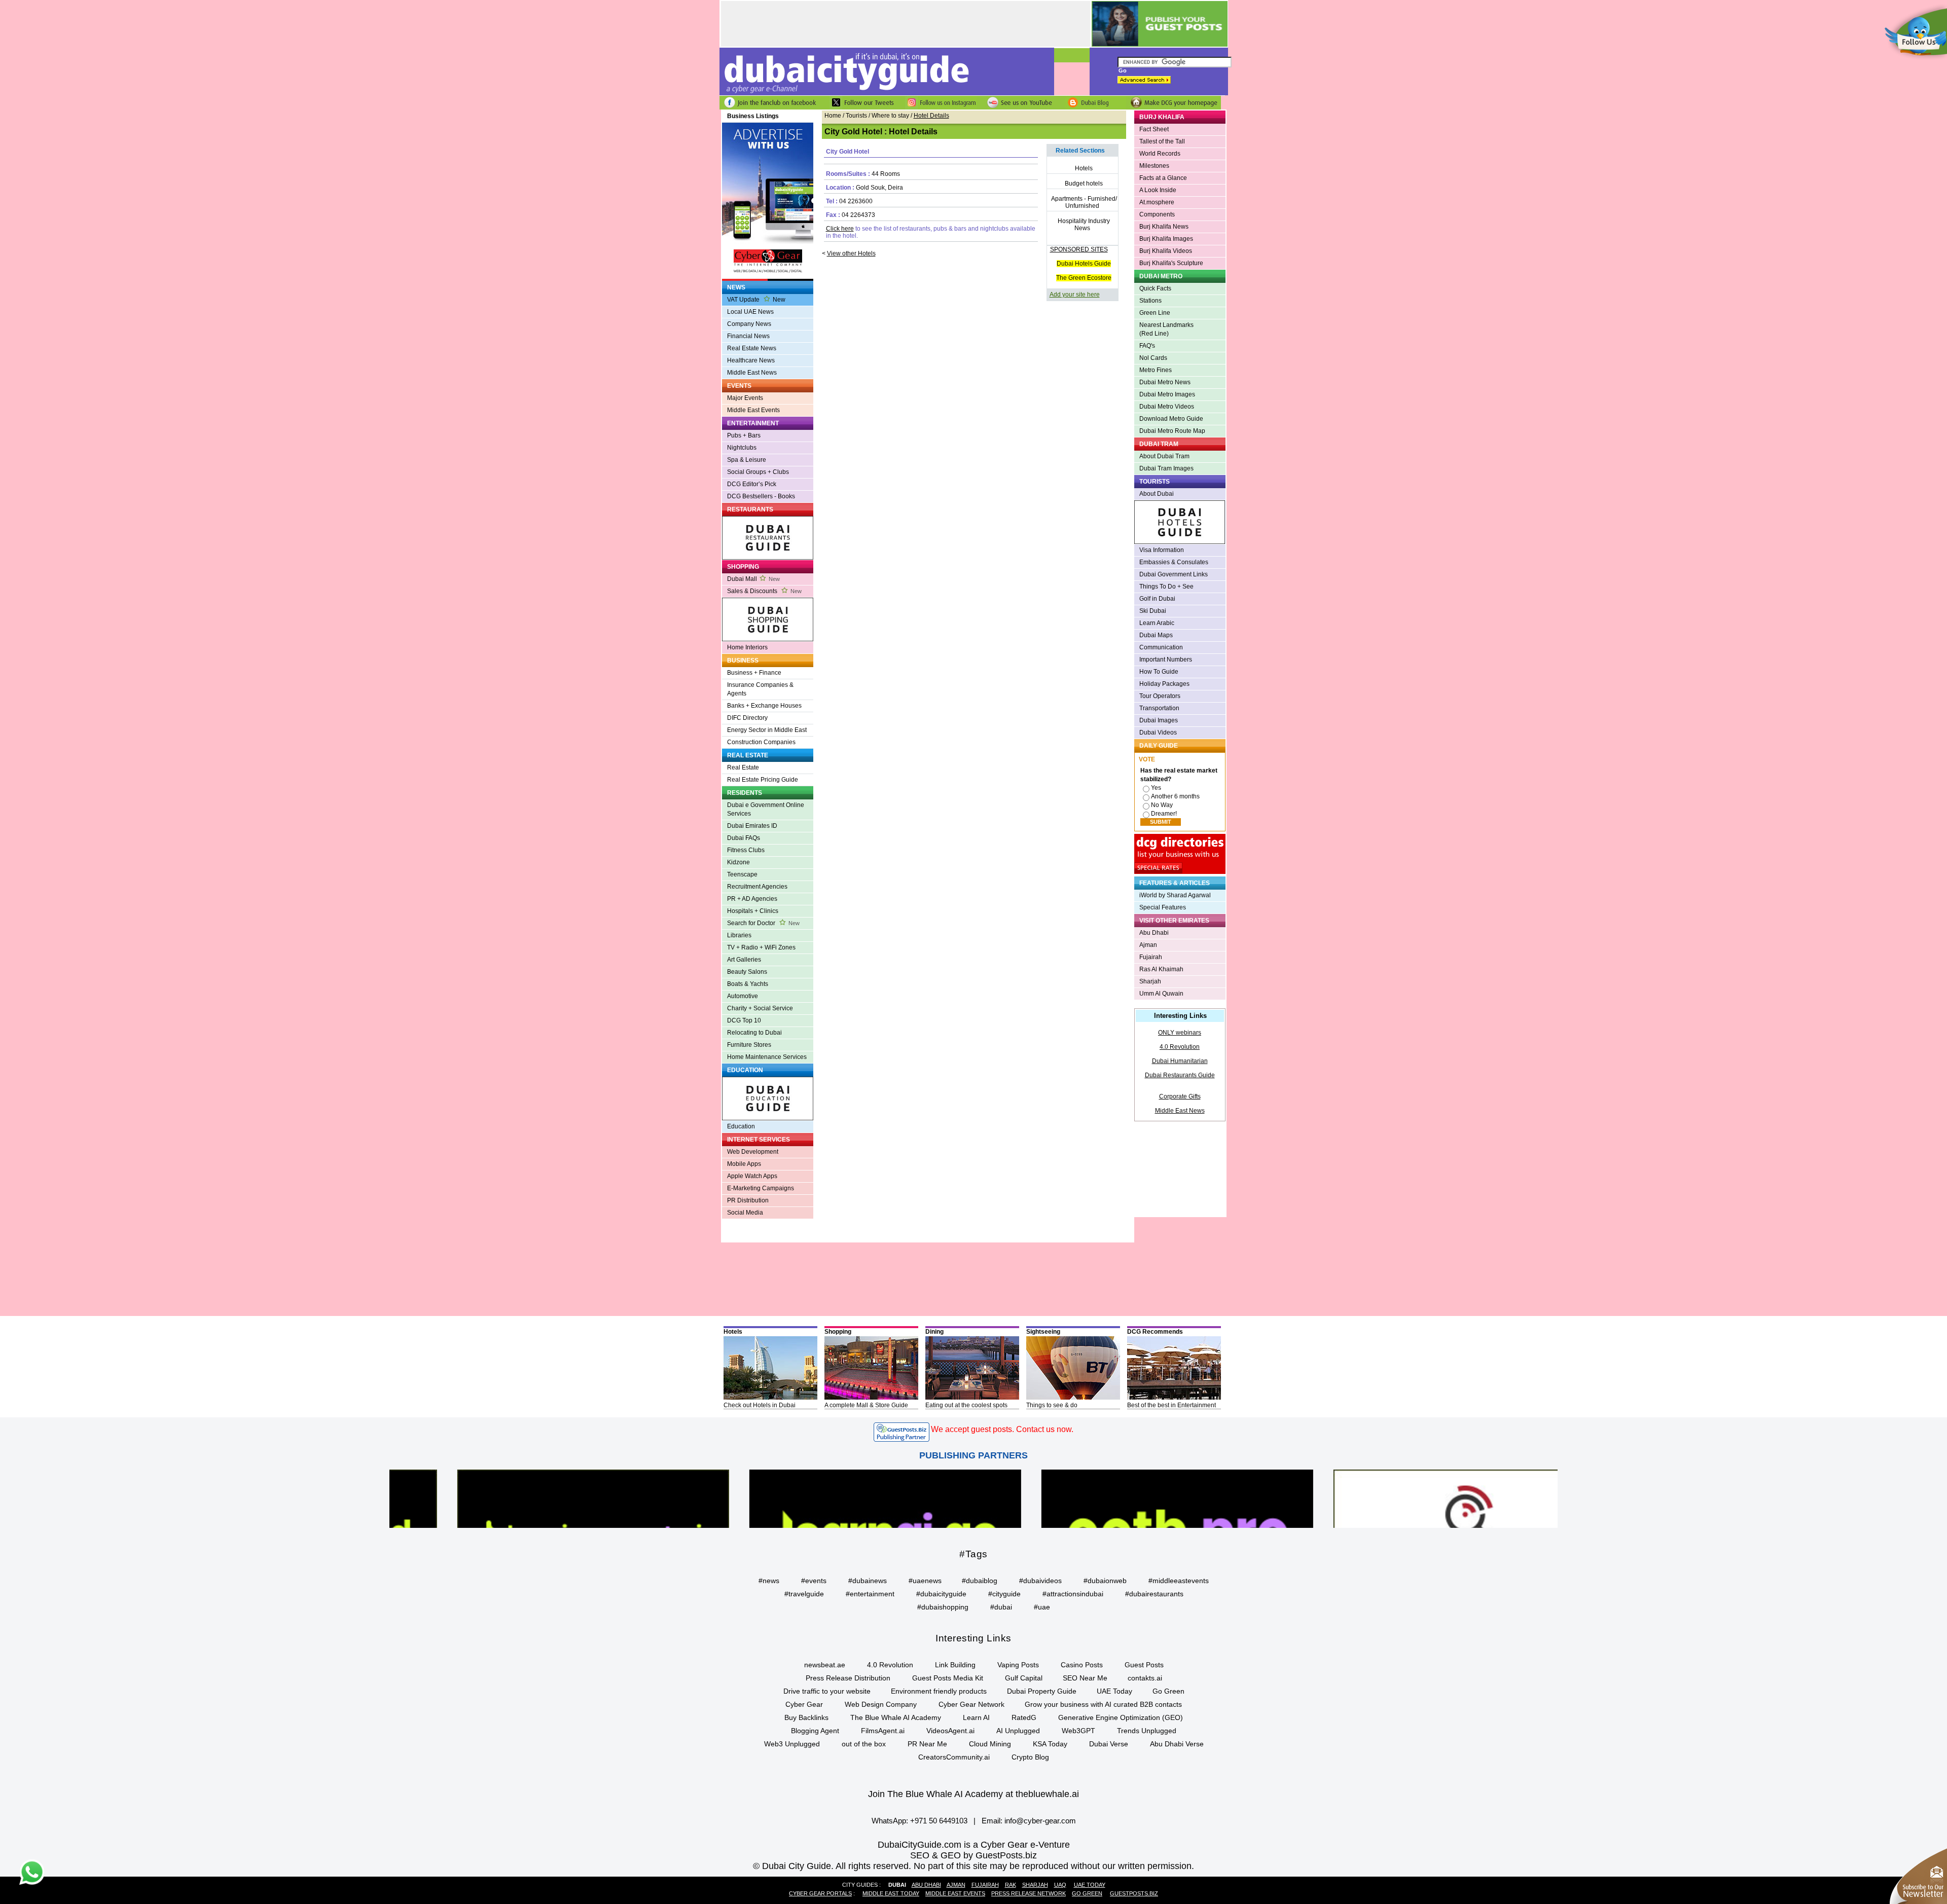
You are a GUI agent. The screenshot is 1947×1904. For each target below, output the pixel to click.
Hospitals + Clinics (753, 911)
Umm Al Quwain (1161, 994)
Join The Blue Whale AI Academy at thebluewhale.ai (974, 1794)
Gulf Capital (1024, 1678)
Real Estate (743, 767)
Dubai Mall (753, 579)
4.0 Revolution (1180, 1047)
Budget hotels (1084, 184)
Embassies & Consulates (1174, 562)
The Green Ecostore (1084, 278)
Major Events (745, 398)
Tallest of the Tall (1162, 141)
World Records (1160, 154)
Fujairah (1151, 957)
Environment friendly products (939, 1691)
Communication (1161, 647)
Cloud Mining (990, 1744)
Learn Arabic (1157, 623)
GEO (951, 1855)
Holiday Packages (1164, 684)
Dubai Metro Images (1167, 394)
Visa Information (1162, 550)
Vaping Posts (1018, 1665)
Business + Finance (754, 673)
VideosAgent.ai (950, 1731)
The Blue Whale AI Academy (896, 1717)
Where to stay (890, 116)
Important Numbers (1166, 660)
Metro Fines (1156, 370)
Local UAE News (750, 312)
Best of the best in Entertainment (1171, 1405)
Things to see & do (1052, 1405)
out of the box (864, 1744)
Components (1157, 214)
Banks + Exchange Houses (764, 706)
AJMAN (956, 1885)
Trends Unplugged (1147, 1731)
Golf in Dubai (1157, 599)
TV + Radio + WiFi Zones (761, 947)
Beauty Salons (747, 972)
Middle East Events (753, 410)
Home (833, 116)
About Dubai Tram (1164, 456)
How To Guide (1159, 672)
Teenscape (742, 874)
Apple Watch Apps (752, 1176)
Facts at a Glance (1163, 178)
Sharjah (1150, 981)
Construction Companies (761, 742)
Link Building (955, 1665)
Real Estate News (752, 348)
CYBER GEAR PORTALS (820, 1893)
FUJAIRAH (985, 1885)
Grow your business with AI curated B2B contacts (1103, 1704)
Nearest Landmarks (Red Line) (1166, 329)
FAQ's (1147, 346)
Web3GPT (1078, 1731)
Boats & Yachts (748, 984)
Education (741, 1126)
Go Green (1168, 1691)
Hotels (1084, 168)
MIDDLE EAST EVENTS (955, 1893)
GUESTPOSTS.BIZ (1134, 1893)
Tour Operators (1160, 696)
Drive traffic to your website (827, 1691)
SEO (920, 1855)
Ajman (1148, 945)
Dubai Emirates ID (752, 826)
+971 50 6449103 (939, 1821)
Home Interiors (747, 647)
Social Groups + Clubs (758, 472)
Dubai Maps (1156, 635)
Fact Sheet (1154, 129)
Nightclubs (742, 448)
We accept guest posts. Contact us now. (1002, 1429)
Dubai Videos (1158, 733)
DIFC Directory (747, 718)
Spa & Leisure (747, 460)
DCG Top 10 (744, 1020)
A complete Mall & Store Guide (866, 1405)
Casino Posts (1082, 1665)
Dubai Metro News (1165, 382)
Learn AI (976, 1717)
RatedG (1024, 1717)
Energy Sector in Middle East (767, 730)
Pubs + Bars (744, 435)
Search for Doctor (763, 923)
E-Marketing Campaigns (761, 1188)
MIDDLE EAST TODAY (891, 1893)
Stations (1150, 301)
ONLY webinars (1180, 1033)
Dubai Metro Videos (1167, 407)
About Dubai (1157, 494)
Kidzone (738, 862)
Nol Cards (1153, 358)
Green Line (1155, 313)
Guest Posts (1144, 1665)
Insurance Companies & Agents (760, 689)
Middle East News (752, 373)
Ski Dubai (1153, 611)
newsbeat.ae (825, 1665)
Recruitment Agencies (757, 887)
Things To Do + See (1166, 587)
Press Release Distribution (848, 1678)
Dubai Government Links (1174, 574)
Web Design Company (881, 1704)
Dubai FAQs (744, 838)
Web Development (753, 1152)
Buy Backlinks (806, 1717)
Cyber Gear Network (971, 1704)
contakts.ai (1145, 1678)
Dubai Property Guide (1042, 1691)
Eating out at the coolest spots (966, 1405)
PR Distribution (748, 1200)
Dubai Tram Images (1166, 468)
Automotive (743, 996)
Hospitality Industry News (1084, 225)
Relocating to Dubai (754, 1033)
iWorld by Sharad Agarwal (1175, 895)
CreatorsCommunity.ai (954, 1757)
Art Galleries (744, 960)
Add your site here (1075, 295)
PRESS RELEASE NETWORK (1029, 1893)
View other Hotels (851, 253)
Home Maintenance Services (767, 1057)
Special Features (1163, 907)
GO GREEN (1087, 1893)
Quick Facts (1155, 288)
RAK (1011, 1885)
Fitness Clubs (746, 850)
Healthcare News (751, 360)
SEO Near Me (1085, 1678)
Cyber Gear (804, 1704)
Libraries (739, 935)
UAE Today (1114, 1691)
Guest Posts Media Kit (948, 1678)
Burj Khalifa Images (1166, 239)
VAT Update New (756, 300)
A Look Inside (1158, 190)
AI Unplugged (1018, 1731)
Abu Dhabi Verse (1177, 1744)
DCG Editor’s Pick (752, 484)
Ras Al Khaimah (1161, 969)
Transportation (1159, 708)
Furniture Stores (749, 1045)
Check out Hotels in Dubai (760, 1405)
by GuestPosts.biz (1000, 1855)
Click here (840, 229)
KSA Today (1050, 1744)
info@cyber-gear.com (1040, 1821)
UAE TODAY (1090, 1885)
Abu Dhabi (1154, 933)
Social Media (745, 1213)
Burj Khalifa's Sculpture (1171, 263)
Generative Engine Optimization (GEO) (1121, 1717)
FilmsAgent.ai (883, 1731)
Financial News (748, 336)
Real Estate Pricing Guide (763, 780)
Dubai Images (1159, 720)
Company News (749, 324)
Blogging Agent (815, 1731)
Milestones (1154, 166)
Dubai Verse (1109, 1744)
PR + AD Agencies (752, 899)
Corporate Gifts (1180, 1096)
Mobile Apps (744, 1164)
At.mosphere (1157, 202)
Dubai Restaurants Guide (1180, 1075)
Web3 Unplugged (792, 1744)
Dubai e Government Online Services (766, 809)
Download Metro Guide (1171, 419)
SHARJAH (1035, 1885)
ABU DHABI (926, 1885)
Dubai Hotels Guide (1084, 264)
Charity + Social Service (760, 1008)
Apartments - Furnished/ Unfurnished (1084, 202)
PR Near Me (927, 1744)
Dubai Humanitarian (1180, 1061)
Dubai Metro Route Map (1172, 431)
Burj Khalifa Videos (1166, 251)
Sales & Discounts (764, 591)
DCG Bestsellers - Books (761, 496)
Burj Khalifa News (1164, 227)
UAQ (1060, 1885)
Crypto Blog (1030, 1757)
